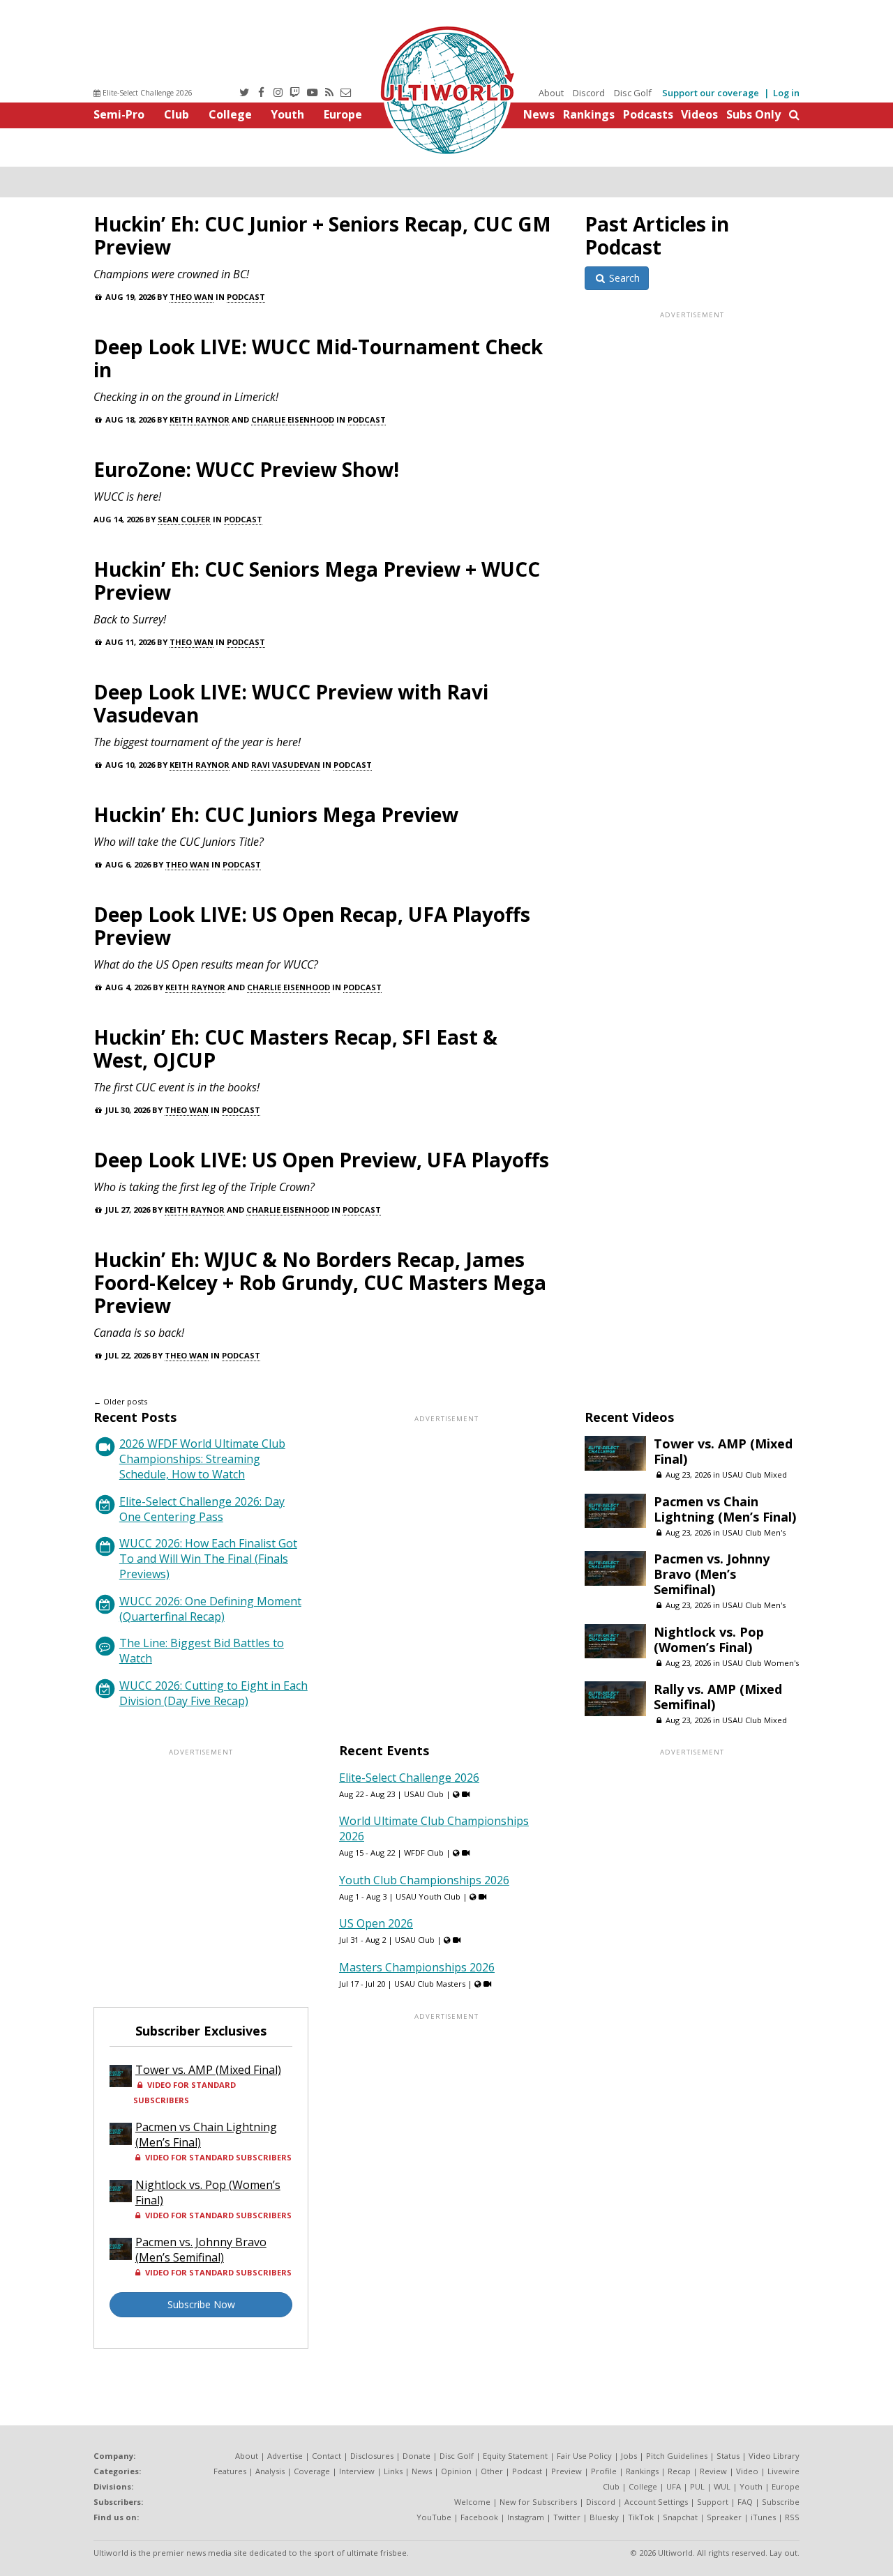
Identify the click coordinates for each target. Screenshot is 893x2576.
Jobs (629, 2456)
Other (492, 2471)
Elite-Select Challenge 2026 (147, 93)
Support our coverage (711, 93)
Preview (566, 2471)
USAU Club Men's (754, 1532)
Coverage (312, 2471)
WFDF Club (424, 1853)
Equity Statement (515, 2456)
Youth (287, 114)
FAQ (745, 2502)
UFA (674, 2486)
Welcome (472, 2502)
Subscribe (781, 2502)
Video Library (774, 2456)
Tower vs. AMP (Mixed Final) (723, 1451)
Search (623, 278)
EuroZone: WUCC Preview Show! (246, 469)
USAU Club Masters (430, 1984)
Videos (699, 114)
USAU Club (424, 1794)
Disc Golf (633, 93)
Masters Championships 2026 (417, 1967)
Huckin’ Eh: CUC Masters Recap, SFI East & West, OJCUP (295, 1048)
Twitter (567, 2517)
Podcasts (648, 114)
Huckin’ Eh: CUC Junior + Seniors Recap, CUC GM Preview (322, 235)
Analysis (270, 2471)
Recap (679, 2471)
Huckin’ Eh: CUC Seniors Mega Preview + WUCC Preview (317, 581)
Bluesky (604, 2517)
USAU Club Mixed (755, 1475)
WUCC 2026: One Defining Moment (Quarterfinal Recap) (210, 1609)
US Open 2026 (376, 1923)
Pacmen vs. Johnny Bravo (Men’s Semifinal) (712, 1574)
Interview (357, 2471)
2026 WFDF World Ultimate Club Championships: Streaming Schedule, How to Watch (202, 1459)
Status (728, 2456)
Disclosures (372, 2456)
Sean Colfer (184, 519)
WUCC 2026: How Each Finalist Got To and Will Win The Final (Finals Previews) (208, 1559)
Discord (589, 93)
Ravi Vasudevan (286, 765)
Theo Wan (192, 297)
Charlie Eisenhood (293, 419)
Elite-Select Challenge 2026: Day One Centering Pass (202, 1509)
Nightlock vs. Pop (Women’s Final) (709, 1639)
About (551, 93)
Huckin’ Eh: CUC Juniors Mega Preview (276, 815)
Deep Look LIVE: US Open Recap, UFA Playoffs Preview (312, 926)
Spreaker (724, 2517)
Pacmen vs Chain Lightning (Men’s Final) (725, 1509)
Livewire (783, 2471)
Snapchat (680, 2517)
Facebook (479, 2517)
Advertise (285, 2456)
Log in (786, 93)
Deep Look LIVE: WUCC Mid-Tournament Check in (318, 358)
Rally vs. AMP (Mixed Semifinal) (718, 1697)
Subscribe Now (201, 2304)
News (539, 114)
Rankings (589, 114)
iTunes (763, 2517)
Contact (327, 2456)
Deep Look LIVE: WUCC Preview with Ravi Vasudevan (291, 703)
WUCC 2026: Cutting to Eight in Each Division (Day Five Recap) (213, 1693)
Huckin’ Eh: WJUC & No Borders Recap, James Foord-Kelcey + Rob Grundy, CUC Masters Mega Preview (320, 1282)
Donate (417, 2456)
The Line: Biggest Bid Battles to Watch (202, 1651)
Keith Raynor (200, 419)
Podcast (246, 297)
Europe (343, 114)
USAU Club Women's (760, 1663)
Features (230, 2471)
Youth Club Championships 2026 (424, 1880)
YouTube (434, 2517)
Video (747, 2471)
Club (177, 114)
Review (713, 2471)
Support (713, 2502)
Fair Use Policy (584, 2456)
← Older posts (120, 1401)
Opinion (456, 2471)
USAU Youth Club (428, 1896)
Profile (604, 2471)
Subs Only (753, 114)
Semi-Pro (119, 114)
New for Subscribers (538, 2502)
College (230, 114)
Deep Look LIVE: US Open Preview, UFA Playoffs (321, 1160)
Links (393, 2471)
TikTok (641, 2517)
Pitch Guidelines (677, 2456)
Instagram (526, 2517)
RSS (792, 2517)
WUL (722, 2486)
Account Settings (656, 2502)
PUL (697, 2486)
